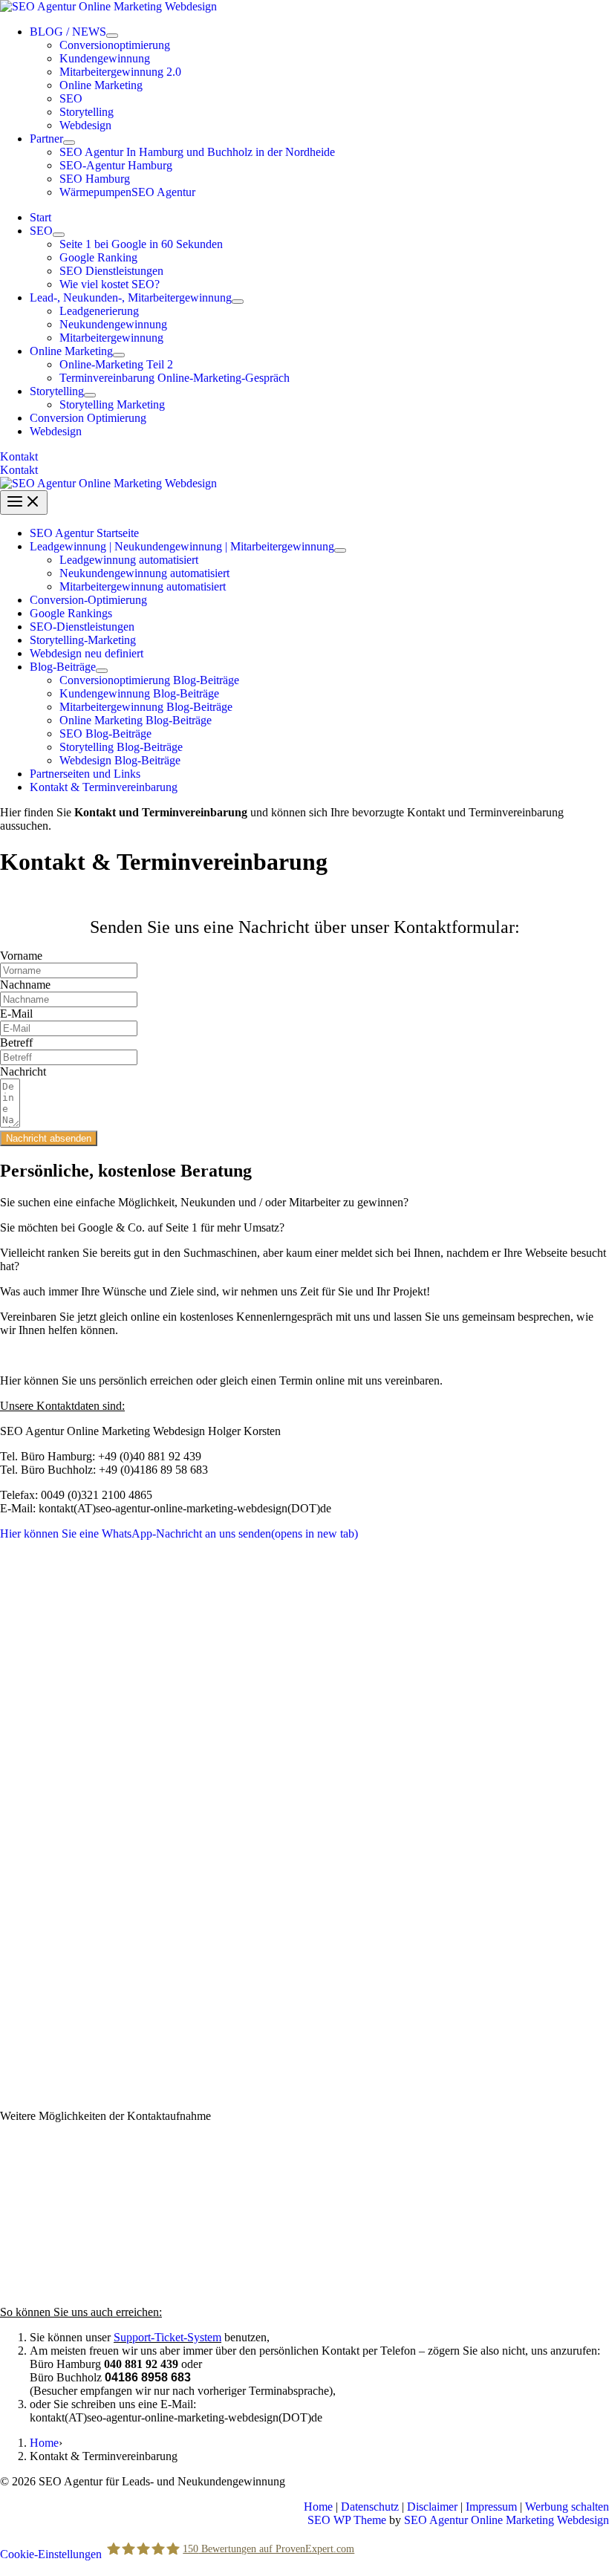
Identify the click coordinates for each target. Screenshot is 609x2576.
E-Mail (16, 1014)
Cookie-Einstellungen (51, 2553)
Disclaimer (432, 2507)
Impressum (491, 2507)
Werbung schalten (567, 2507)
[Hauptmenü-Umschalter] (24, 502)
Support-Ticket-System (167, 2337)
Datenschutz (370, 2507)
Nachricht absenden (49, 1138)
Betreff (16, 1043)
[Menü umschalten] (112, 36)
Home (44, 2443)
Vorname (21, 956)
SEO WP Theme (347, 2520)
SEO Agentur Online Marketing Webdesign (507, 2520)
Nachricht (23, 1071)
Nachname (25, 985)
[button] (304, 457)
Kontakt (19, 470)
